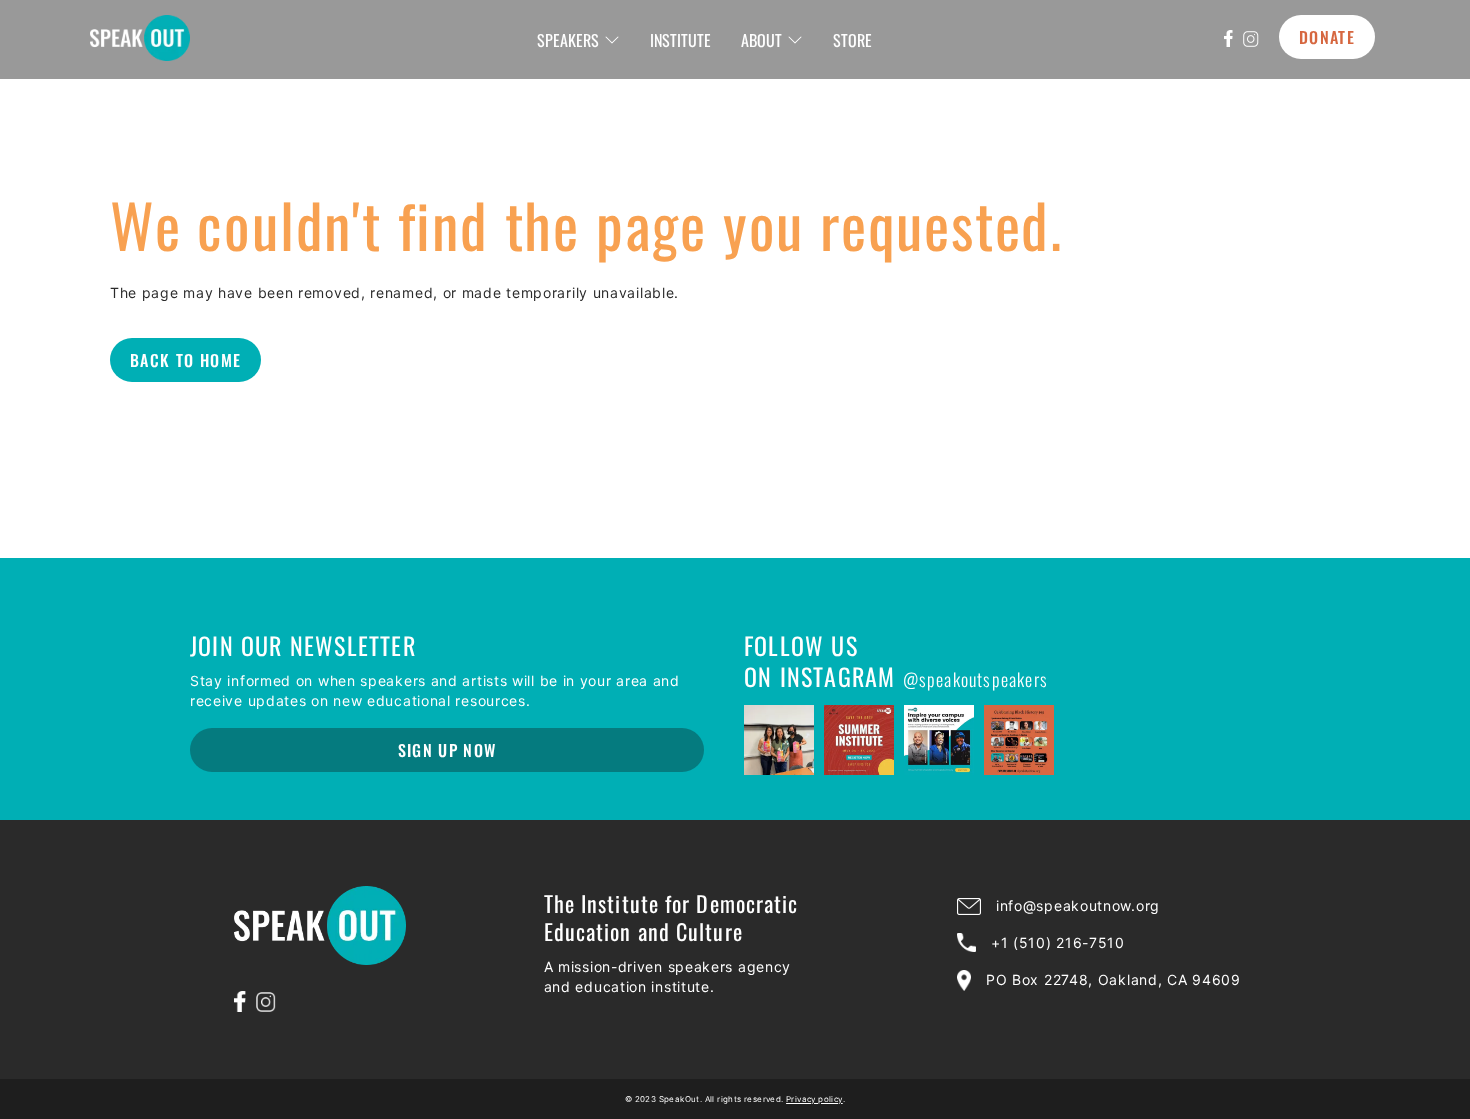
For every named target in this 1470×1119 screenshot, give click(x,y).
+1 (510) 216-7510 (1058, 942)
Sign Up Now (447, 750)
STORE (852, 40)
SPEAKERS (568, 40)
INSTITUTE (680, 40)
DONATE (1327, 37)
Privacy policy (814, 1099)
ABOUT (761, 40)
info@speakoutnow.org (1078, 905)
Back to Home (185, 360)
